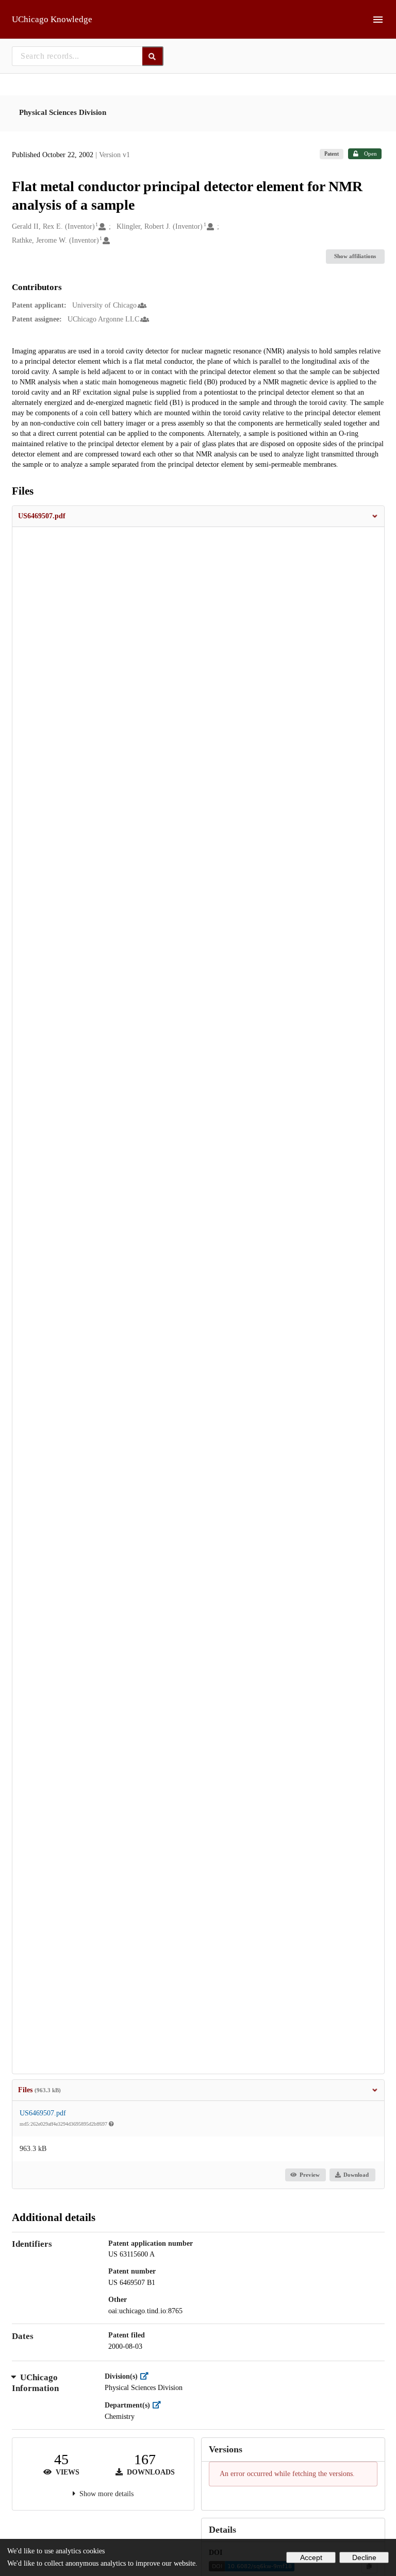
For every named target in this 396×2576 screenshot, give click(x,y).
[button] (198, 516)
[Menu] (378, 20)
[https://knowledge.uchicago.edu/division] (147, 2376)
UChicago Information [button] (35, 2383)
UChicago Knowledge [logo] (52, 19)
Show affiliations (355, 256)
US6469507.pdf (43, 2113)
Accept (311, 2557)
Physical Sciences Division (63, 112)
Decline (364, 2557)
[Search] (153, 56)
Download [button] (356, 2175)
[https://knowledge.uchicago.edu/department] (159, 2405)
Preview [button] (310, 2175)
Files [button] (39, 2090)
